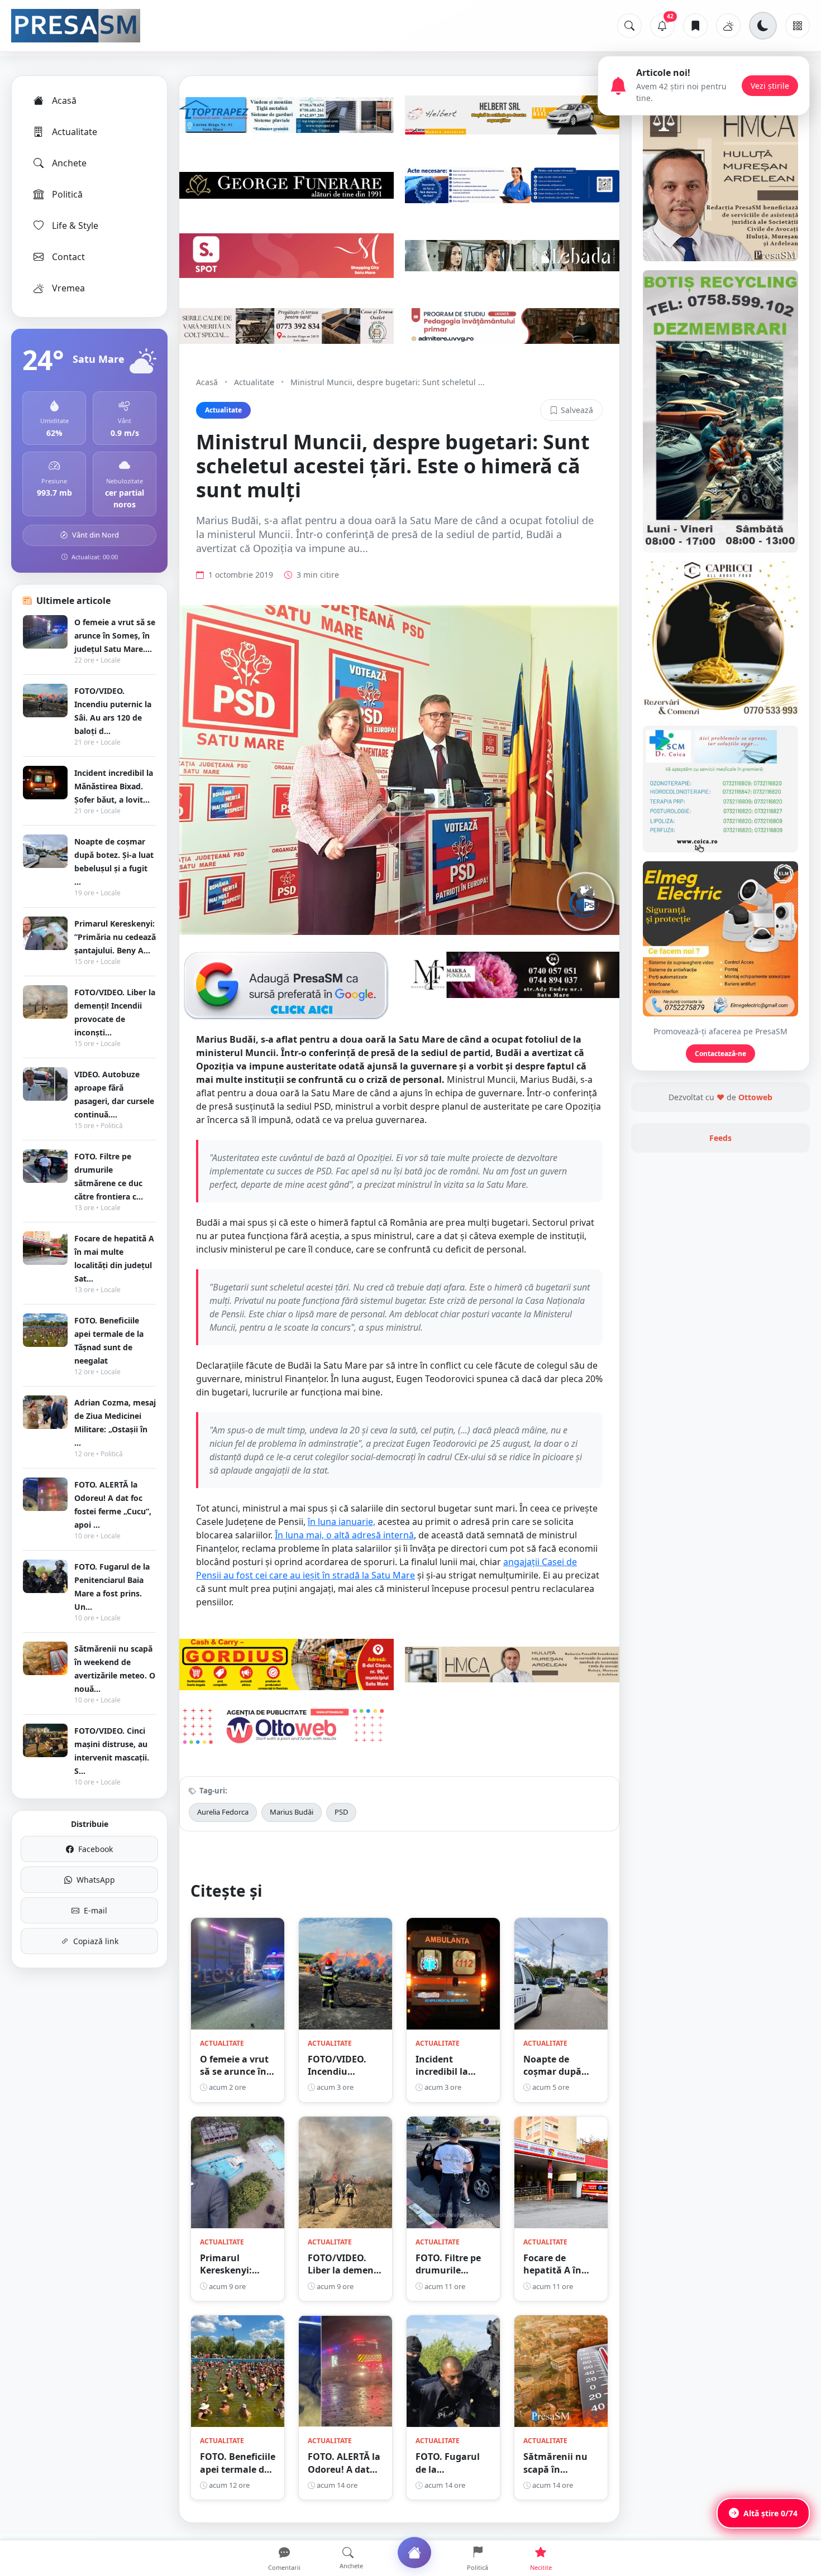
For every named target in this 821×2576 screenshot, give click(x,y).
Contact (68, 257)
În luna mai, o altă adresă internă (344, 1535)
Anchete (69, 163)
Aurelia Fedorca (223, 1812)
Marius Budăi (292, 1812)
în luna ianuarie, (342, 1522)
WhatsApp (96, 1880)
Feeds (720, 1138)
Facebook (96, 1849)
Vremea (68, 288)
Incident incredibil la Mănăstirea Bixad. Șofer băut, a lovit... (114, 786)
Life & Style (75, 226)
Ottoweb (755, 1097)
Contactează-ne (720, 1054)
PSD (341, 1812)
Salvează (577, 410)
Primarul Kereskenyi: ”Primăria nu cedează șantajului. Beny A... (115, 937)
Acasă (64, 100)
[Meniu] (798, 26)
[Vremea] (728, 26)
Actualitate (75, 132)
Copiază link (96, 1941)
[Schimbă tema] (763, 26)
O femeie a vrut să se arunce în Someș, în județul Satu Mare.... (115, 635)
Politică (67, 194)
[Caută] (629, 26)
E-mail (96, 1910)
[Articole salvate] (695, 26)
